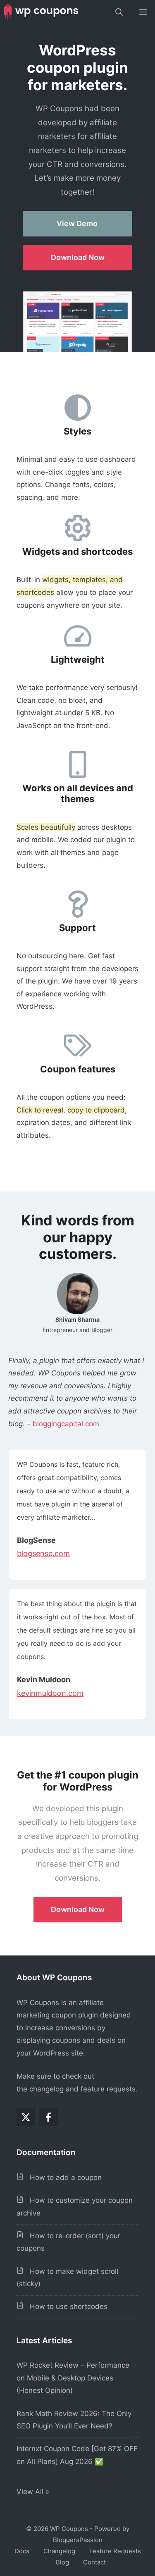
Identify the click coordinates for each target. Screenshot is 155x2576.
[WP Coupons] (41, 12)
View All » (34, 2492)
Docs (22, 2551)
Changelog (59, 2551)
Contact (94, 2562)
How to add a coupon (63, 2177)
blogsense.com (43, 1553)
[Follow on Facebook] (49, 2117)
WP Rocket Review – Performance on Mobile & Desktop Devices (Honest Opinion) (73, 2378)
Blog (62, 2562)
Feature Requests (115, 2551)
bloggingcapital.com (66, 1424)
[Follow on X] (26, 2117)
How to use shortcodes (66, 2306)
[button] (119, 12)
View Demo (77, 223)
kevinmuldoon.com (50, 1693)
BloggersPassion (78, 2540)
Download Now (78, 257)
